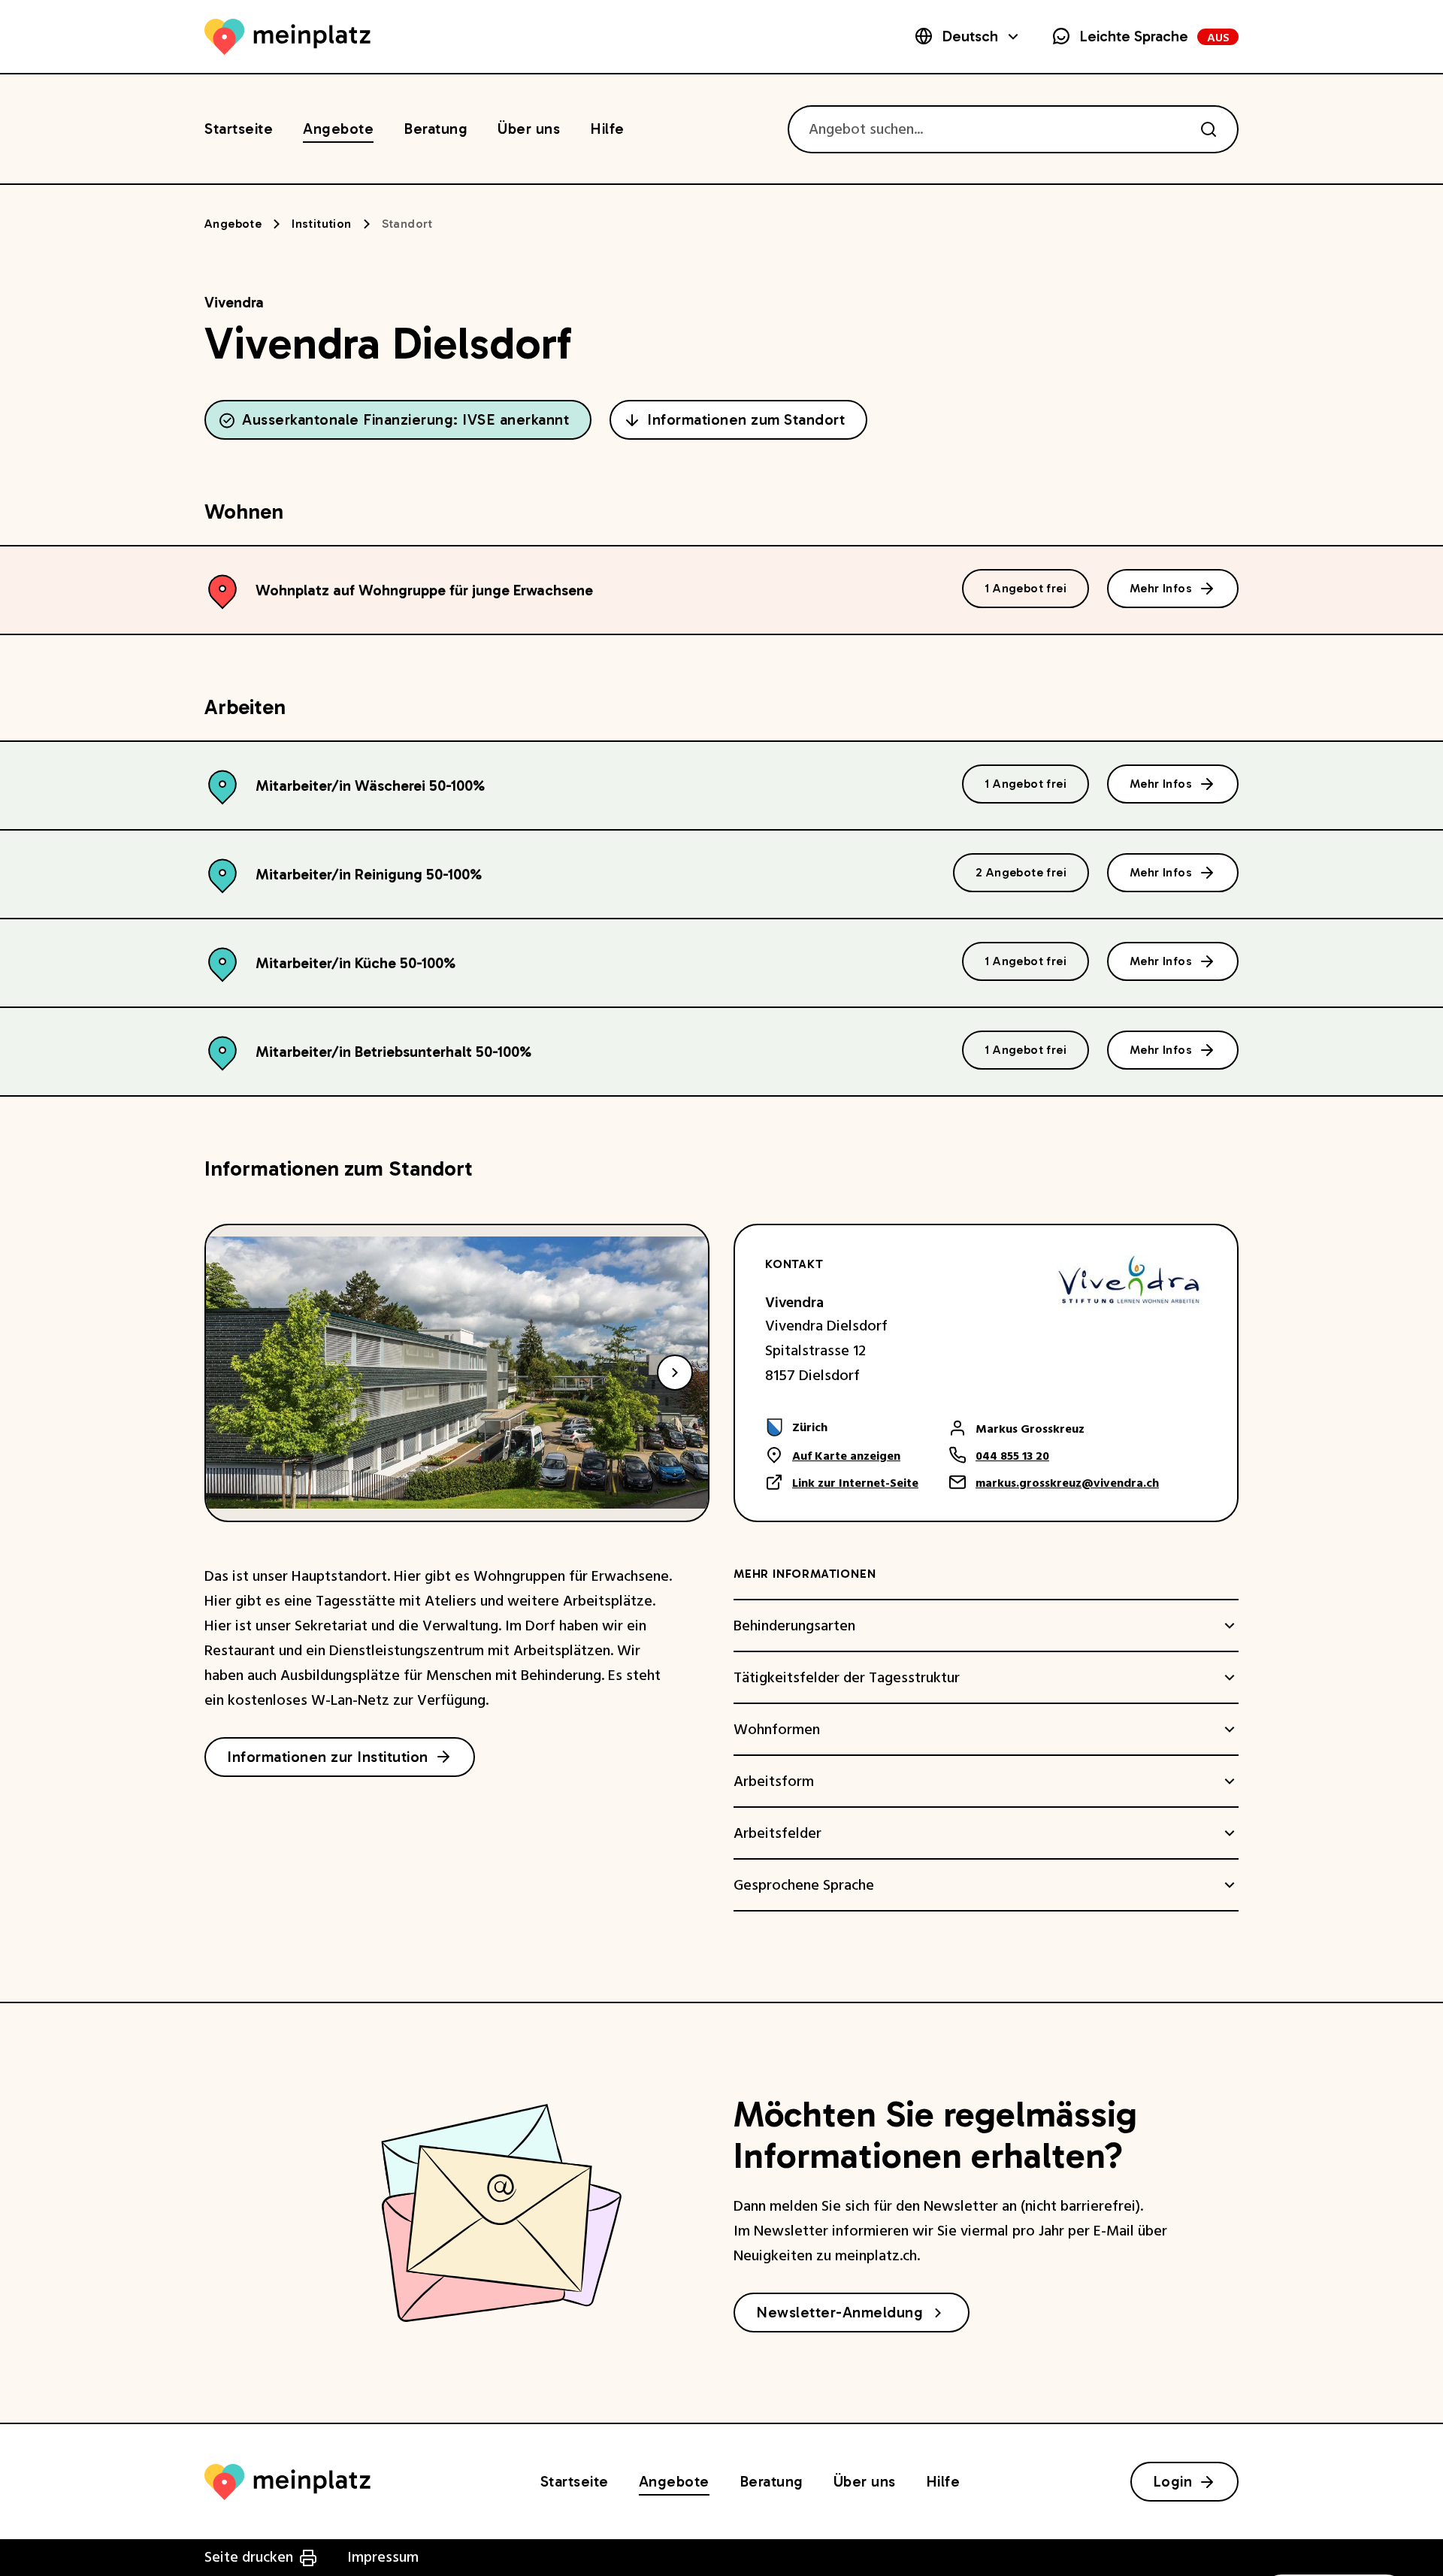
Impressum (383, 2557)
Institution (321, 224)
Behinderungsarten (794, 1626)
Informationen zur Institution (328, 1757)
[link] (842, 1427)
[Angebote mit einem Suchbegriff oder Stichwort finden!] (1209, 129)
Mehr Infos (1161, 588)
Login (1173, 2481)
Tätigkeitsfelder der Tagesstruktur (847, 1678)
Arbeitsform (774, 1781)
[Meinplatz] (287, 37)
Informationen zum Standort (746, 419)
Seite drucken (249, 2557)
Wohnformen (777, 1730)
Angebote (233, 224)
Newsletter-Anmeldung (839, 2312)
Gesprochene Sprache (804, 1885)
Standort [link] (407, 224)
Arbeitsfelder (777, 1833)
